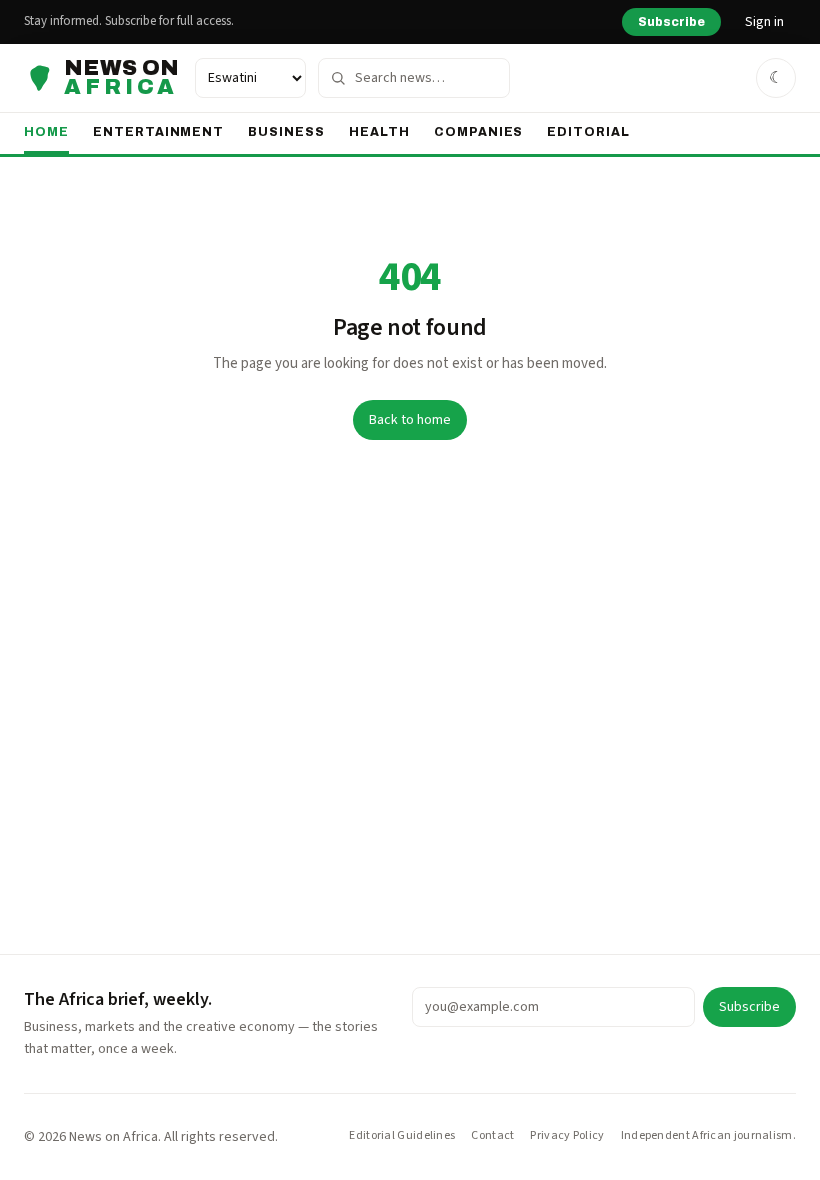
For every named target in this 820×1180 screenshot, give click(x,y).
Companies (479, 132)
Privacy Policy (567, 1136)
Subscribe (671, 22)
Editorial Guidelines (402, 1136)
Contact (492, 1136)
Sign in (764, 22)
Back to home (410, 420)
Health (379, 132)
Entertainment (158, 132)
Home (46, 132)
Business (286, 132)
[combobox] (414, 78)
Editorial (588, 132)
